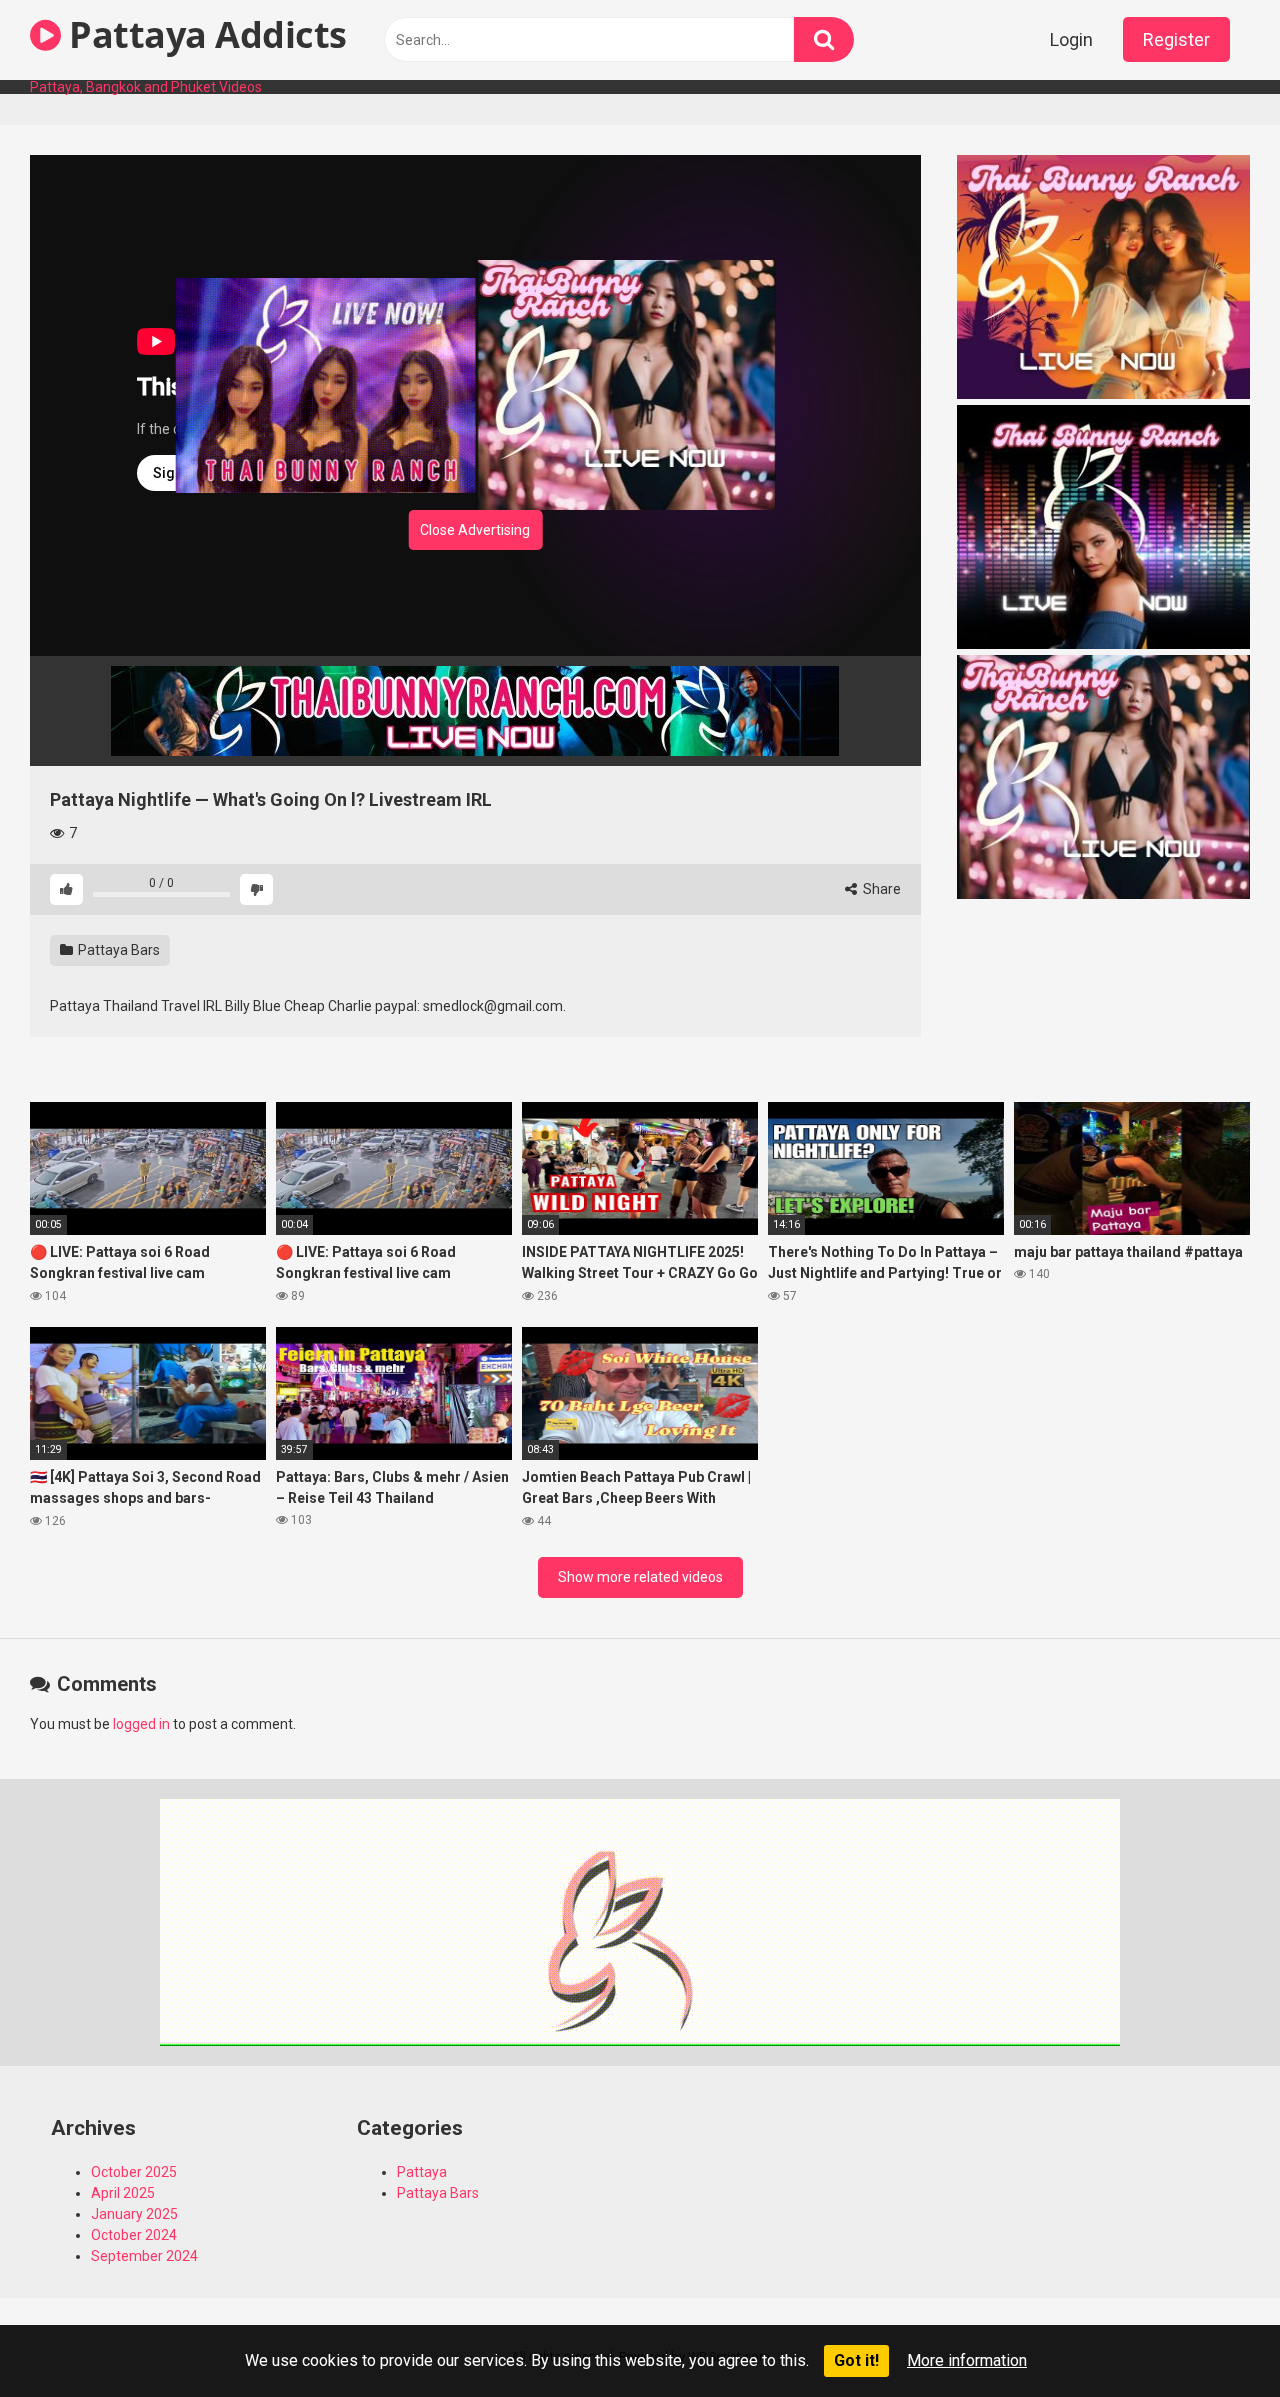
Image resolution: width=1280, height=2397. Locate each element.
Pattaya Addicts (204, 34)
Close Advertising (475, 530)
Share (880, 889)
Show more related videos (640, 1577)
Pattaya (422, 2172)
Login (1071, 39)
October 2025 (134, 2172)
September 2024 (144, 2256)
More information (967, 2360)
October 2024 (134, 2235)
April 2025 (123, 2193)
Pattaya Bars (117, 950)
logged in (141, 1724)
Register (1176, 39)
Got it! (856, 2360)
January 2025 (134, 2214)
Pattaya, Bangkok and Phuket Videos (146, 87)
